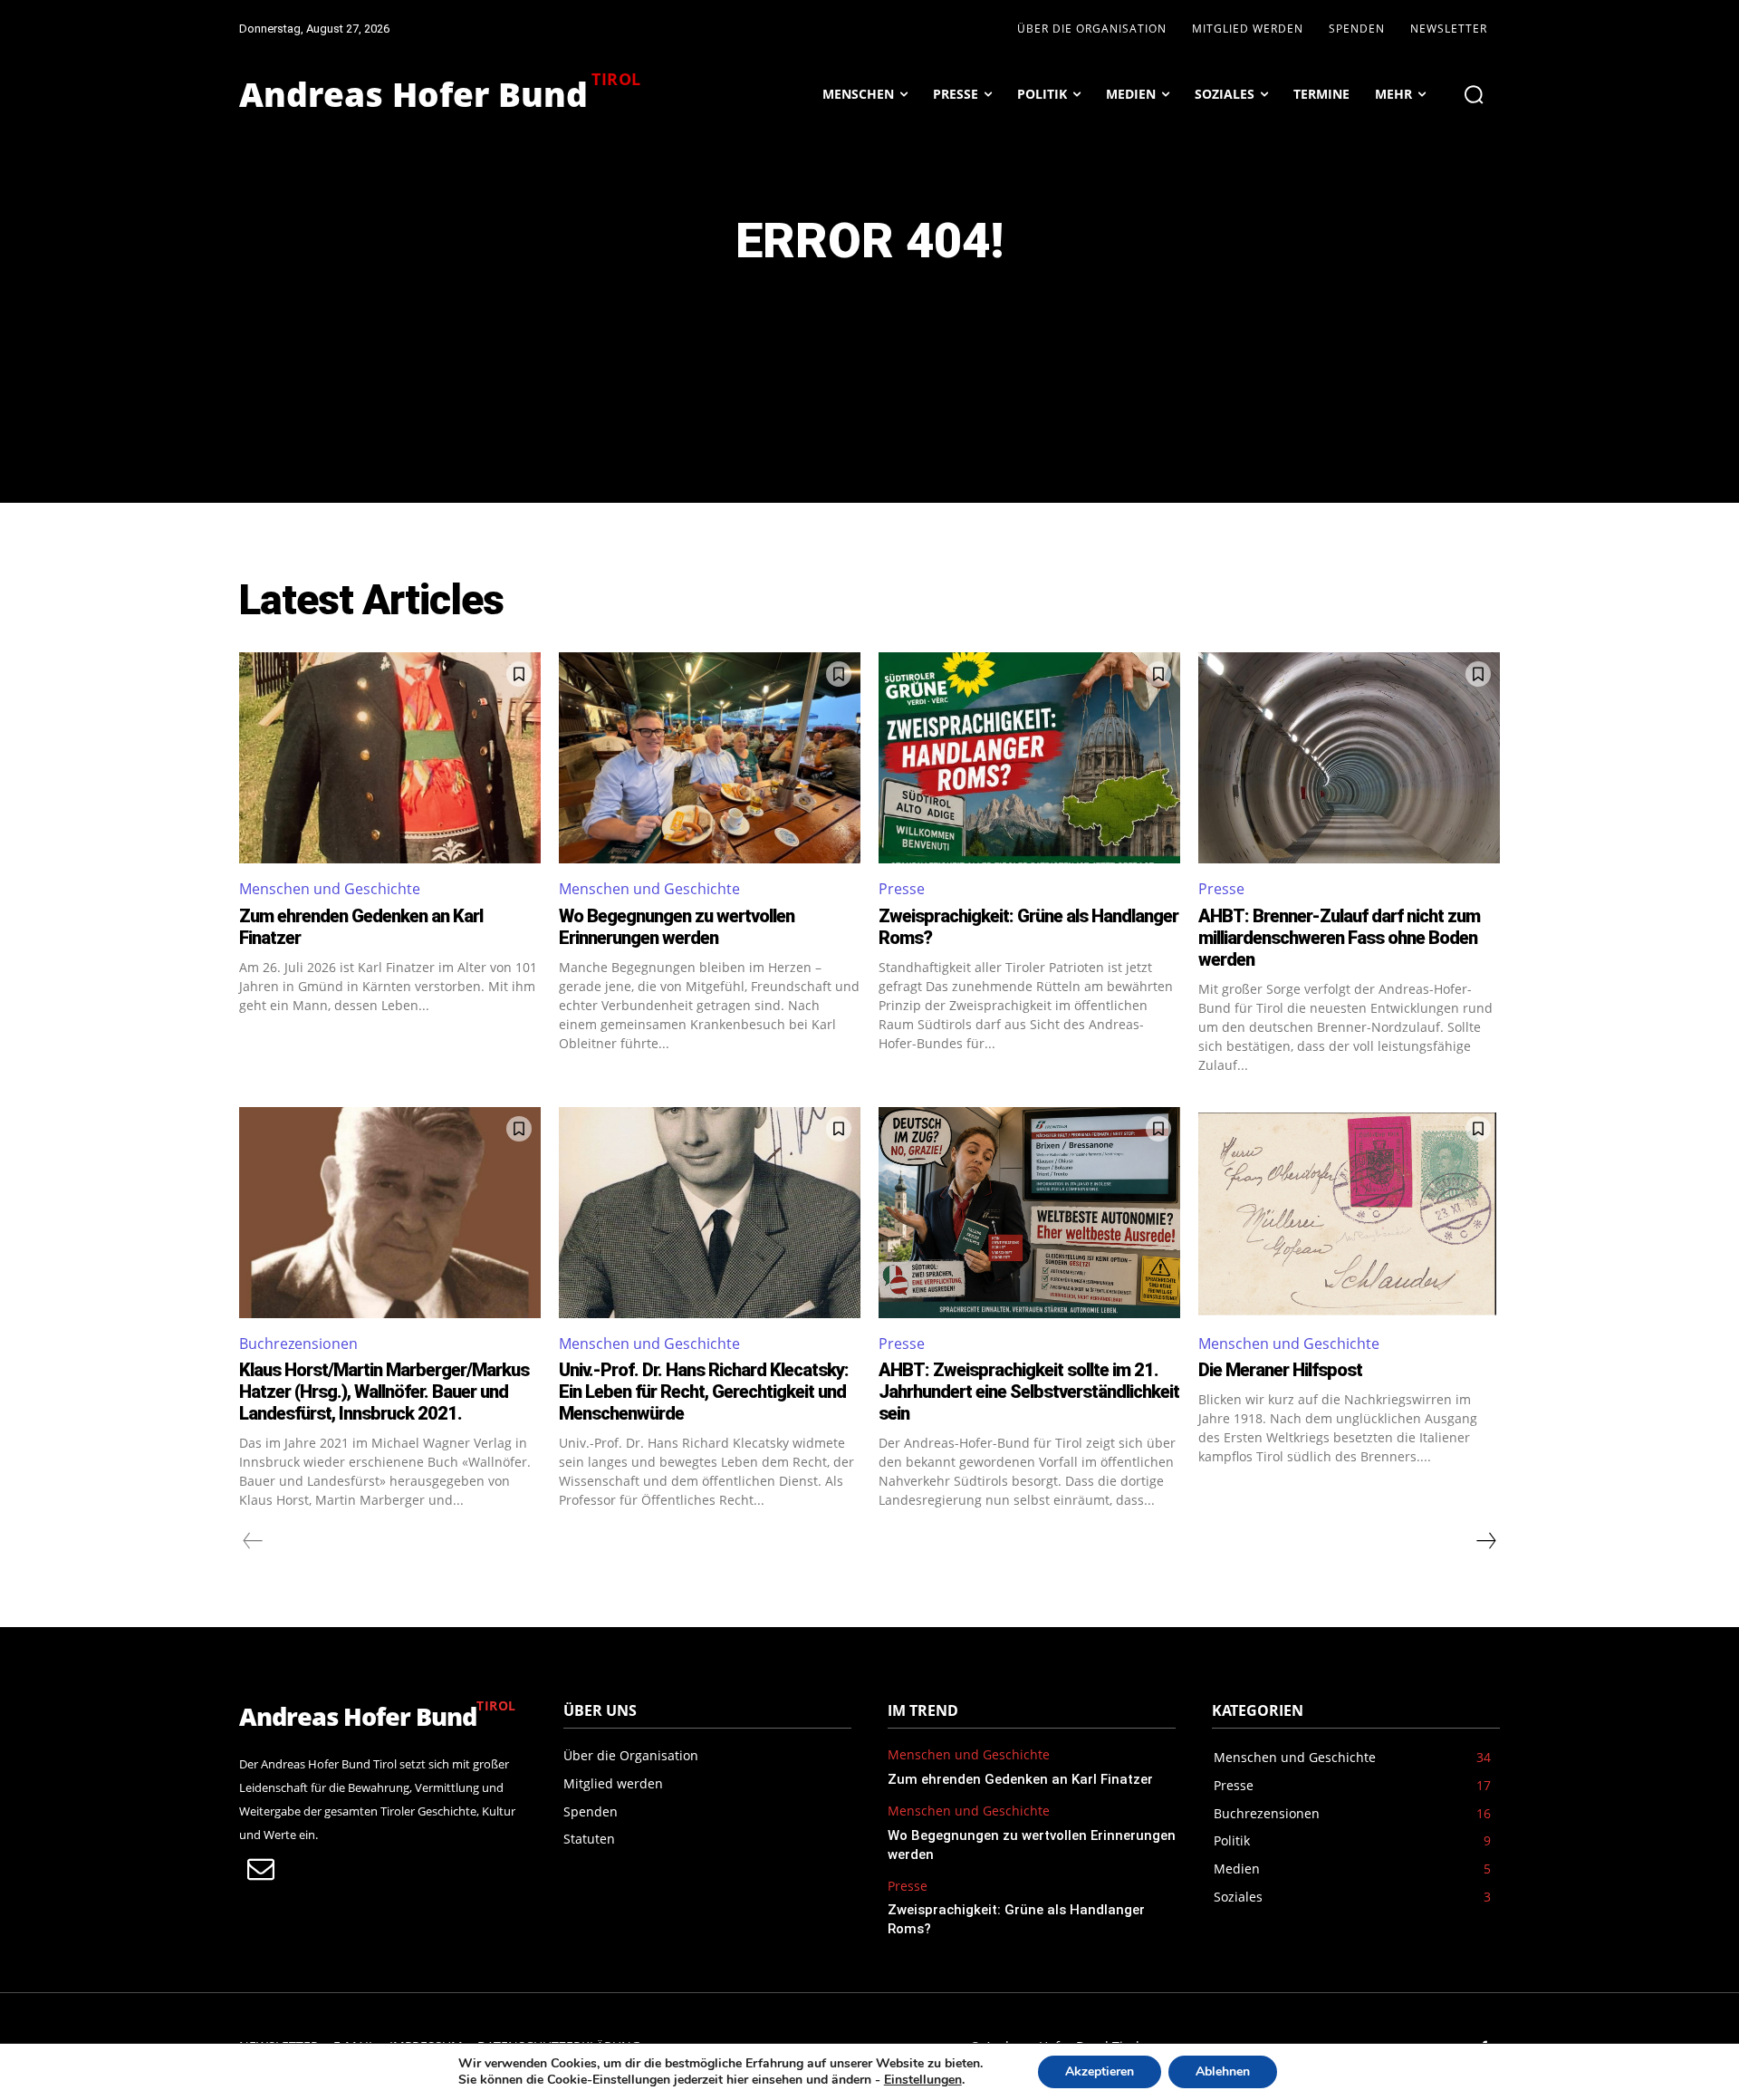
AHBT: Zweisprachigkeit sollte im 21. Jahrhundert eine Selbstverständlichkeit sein (1029, 1392)
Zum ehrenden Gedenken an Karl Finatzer (1020, 1779)
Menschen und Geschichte (330, 889)
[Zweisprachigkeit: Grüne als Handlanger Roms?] (1029, 758)
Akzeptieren (1100, 2071)
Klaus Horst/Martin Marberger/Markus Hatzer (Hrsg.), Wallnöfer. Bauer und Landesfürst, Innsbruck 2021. (384, 1392)
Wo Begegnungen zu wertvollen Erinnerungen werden (677, 927)
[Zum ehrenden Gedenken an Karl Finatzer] (390, 758)
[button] (1474, 94)
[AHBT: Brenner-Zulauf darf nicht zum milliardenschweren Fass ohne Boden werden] (1349, 758)
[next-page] (1485, 1541)
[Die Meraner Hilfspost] (1349, 1213)
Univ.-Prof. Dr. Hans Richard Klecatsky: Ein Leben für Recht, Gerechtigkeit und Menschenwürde (704, 1392)
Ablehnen (1223, 2071)
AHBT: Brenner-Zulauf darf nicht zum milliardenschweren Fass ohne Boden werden (1339, 938)
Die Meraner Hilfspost (1280, 1370)
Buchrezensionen (298, 1344)
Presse (902, 889)
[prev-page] (253, 1541)
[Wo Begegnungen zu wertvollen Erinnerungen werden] (710, 758)
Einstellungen (923, 2080)
